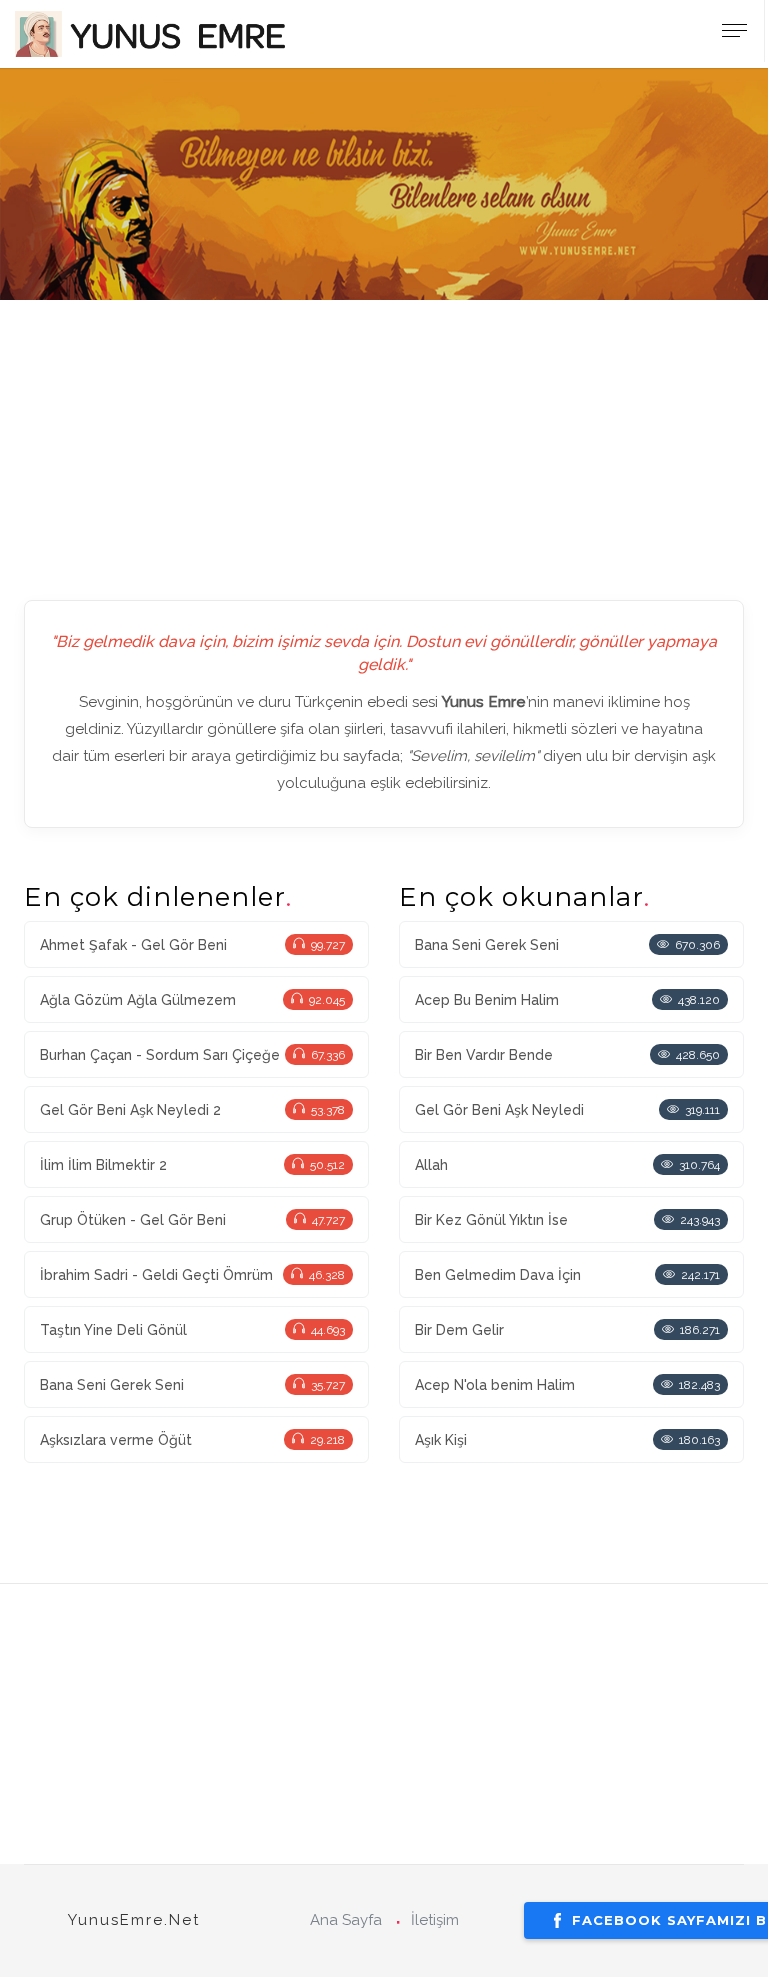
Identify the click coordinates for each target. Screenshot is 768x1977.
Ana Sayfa (346, 1920)
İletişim (435, 1920)
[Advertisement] (384, 440)
